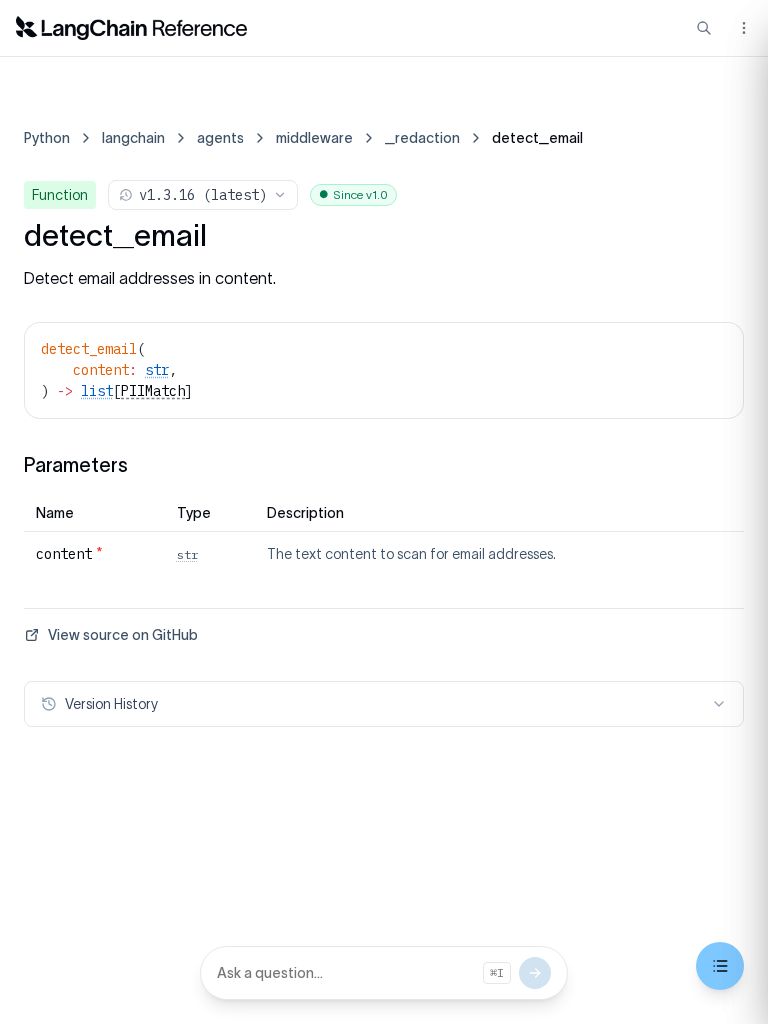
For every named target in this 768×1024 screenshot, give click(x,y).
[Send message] (535, 973)
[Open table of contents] (720, 966)
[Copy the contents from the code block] (715, 347)
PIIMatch (153, 391)
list (97, 391)
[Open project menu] (742, 28)
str (157, 370)
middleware (314, 138)
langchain (133, 138)
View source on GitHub (123, 635)
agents (220, 138)
